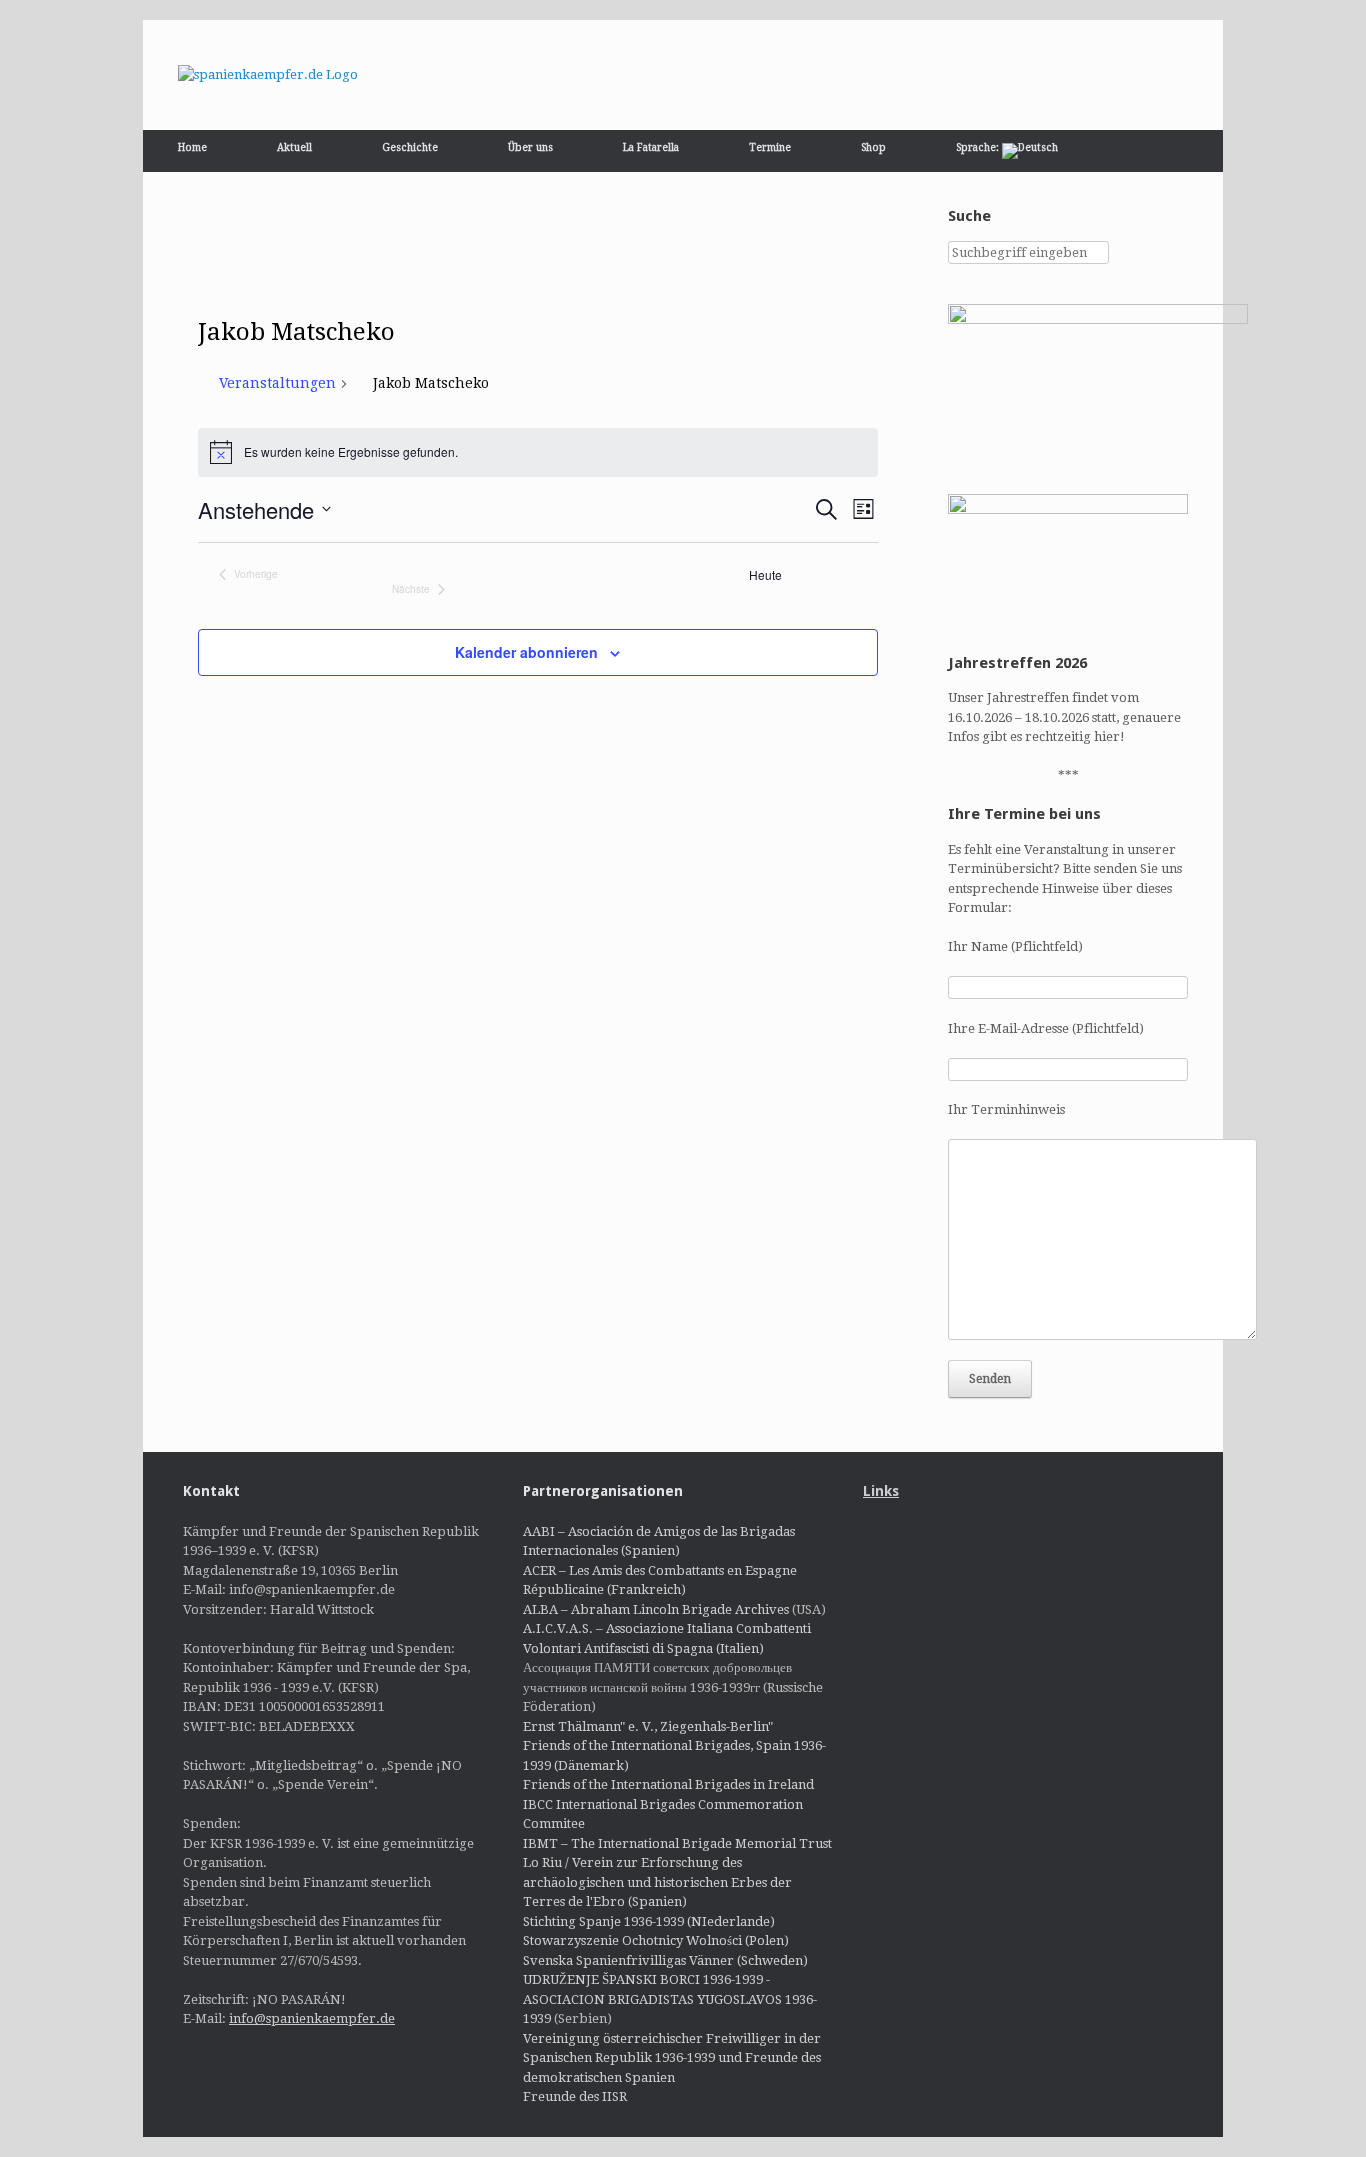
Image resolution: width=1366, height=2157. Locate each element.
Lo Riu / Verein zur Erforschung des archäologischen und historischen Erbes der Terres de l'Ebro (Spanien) (657, 1882)
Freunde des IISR (575, 2096)
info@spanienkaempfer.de (312, 2018)
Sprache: (979, 147)
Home (192, 147)
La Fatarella (651, 147)
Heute (765, 575)
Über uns (530, 147)
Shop (873, 147)
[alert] (538, 452)
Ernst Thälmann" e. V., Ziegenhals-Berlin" (648, 1726)
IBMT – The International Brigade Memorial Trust (677, 1843)
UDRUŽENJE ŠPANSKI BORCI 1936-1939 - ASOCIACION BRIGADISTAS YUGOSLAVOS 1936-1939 (670, 1999)
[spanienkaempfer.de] (268, 75)
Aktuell (294, 147)
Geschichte (410, 147)
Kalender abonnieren (526, 652)
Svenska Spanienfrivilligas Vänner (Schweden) (665, 1960)
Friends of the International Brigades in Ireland (668, 1784)
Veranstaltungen (277, 383)
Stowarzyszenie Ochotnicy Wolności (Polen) (656, 1940)
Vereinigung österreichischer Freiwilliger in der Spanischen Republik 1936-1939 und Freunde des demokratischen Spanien (672, 2058)
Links (881, 1491)
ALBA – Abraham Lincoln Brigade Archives (656, 1609)
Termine (770, 147)
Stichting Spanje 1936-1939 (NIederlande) (649, 1921)
